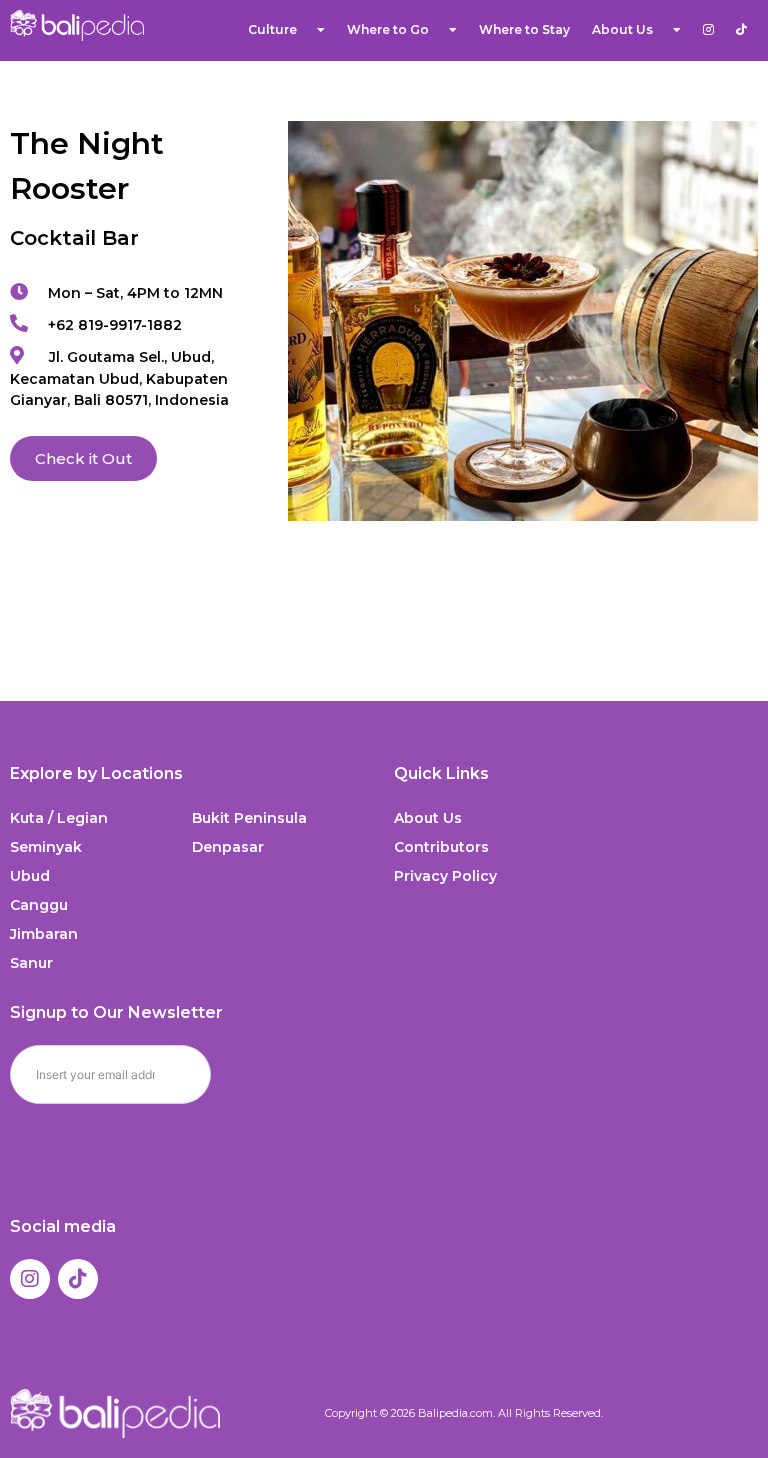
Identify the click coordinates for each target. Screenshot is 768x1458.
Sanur (31, 963)
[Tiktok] (78, 1279)
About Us (428, 818)
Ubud (30, 876)
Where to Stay (524, 29)
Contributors (441, 847)
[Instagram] (30, 1279)
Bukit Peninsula (249, 818)
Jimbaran (44, 934)
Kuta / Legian (59, 818)
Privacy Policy (445, 876)
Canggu (39, 905)
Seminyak (46, 847)
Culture (272, 29)
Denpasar (228, 847)
